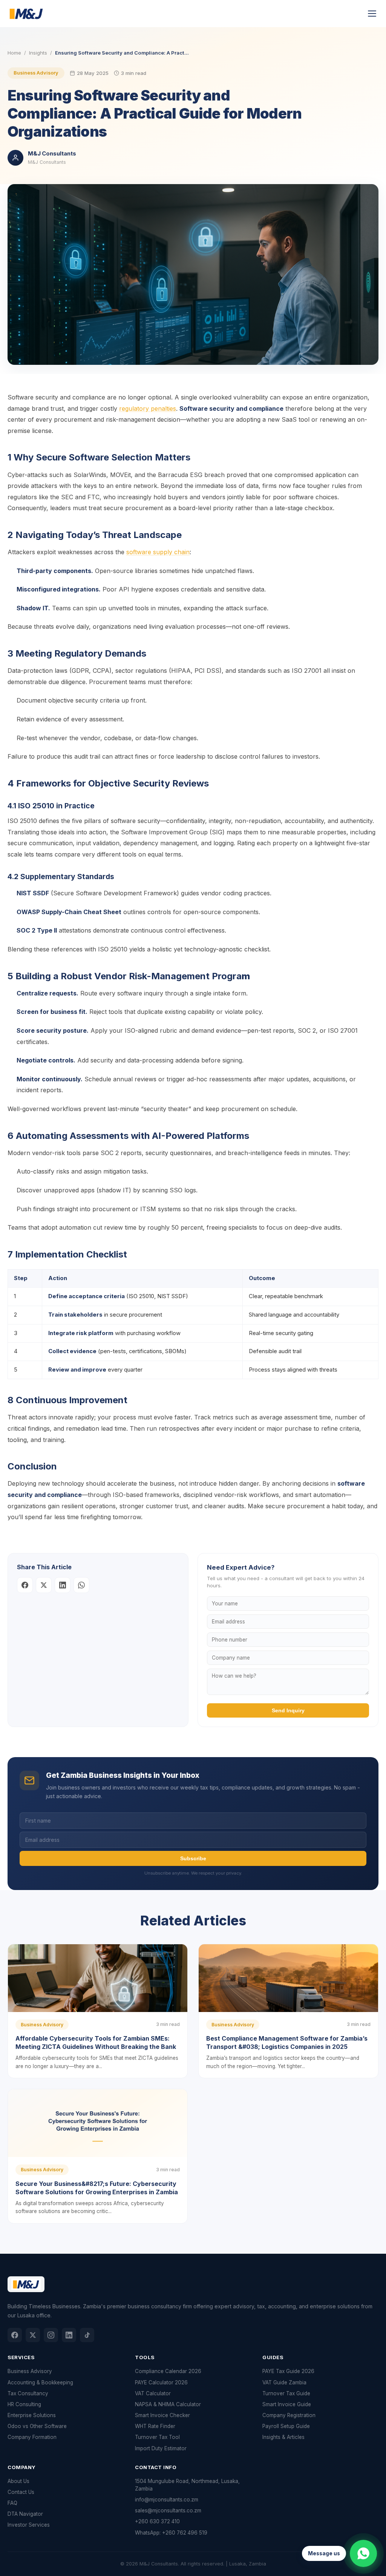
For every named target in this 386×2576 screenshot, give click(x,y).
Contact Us (21, 2492)
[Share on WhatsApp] (81, 1585)
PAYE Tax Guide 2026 (288, 2371)
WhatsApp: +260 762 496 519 (171, 2533)
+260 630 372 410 (157, 2521)
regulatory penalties (148, 409)
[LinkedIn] (69, 2335)
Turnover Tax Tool (157, 2437)
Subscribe (193, 1858)
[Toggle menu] (372, 14)
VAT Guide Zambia (284, 2382)
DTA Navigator (25, 2514)
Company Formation (32, 2437)
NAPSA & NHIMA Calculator (168, 2404)
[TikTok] (87, 2335)
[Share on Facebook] (25, 1585)
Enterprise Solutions (32, 2415)
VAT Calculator (153, 2393)
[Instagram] (51, 2335)
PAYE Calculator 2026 (161, 2382)
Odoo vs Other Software (37, 2426)
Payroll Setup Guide (286, 2426)
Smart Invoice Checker (162, 2415)
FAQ (12, 2503)
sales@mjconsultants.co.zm (168, 2510)
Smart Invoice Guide (287, 2404)
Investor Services (29, 2525)
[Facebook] (15, 2335)
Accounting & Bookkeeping (40, 2382)
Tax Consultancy (28, 2393)
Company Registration (289, 2415)
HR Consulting (24, 2404)
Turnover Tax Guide (286, 2393)
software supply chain (158, 552)
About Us (18, 2481)
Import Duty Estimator (161, 2448)
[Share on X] (44, 1585)
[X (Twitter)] (33, 2335)
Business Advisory (36, 73)
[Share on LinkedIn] (63, 1585)
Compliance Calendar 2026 (168, 2371)
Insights (38, 53)
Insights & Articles (283, 2437)
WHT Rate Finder (155, 2426)
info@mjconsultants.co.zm (167, 2500)
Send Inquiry (288, 1710)
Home (14, 53)
